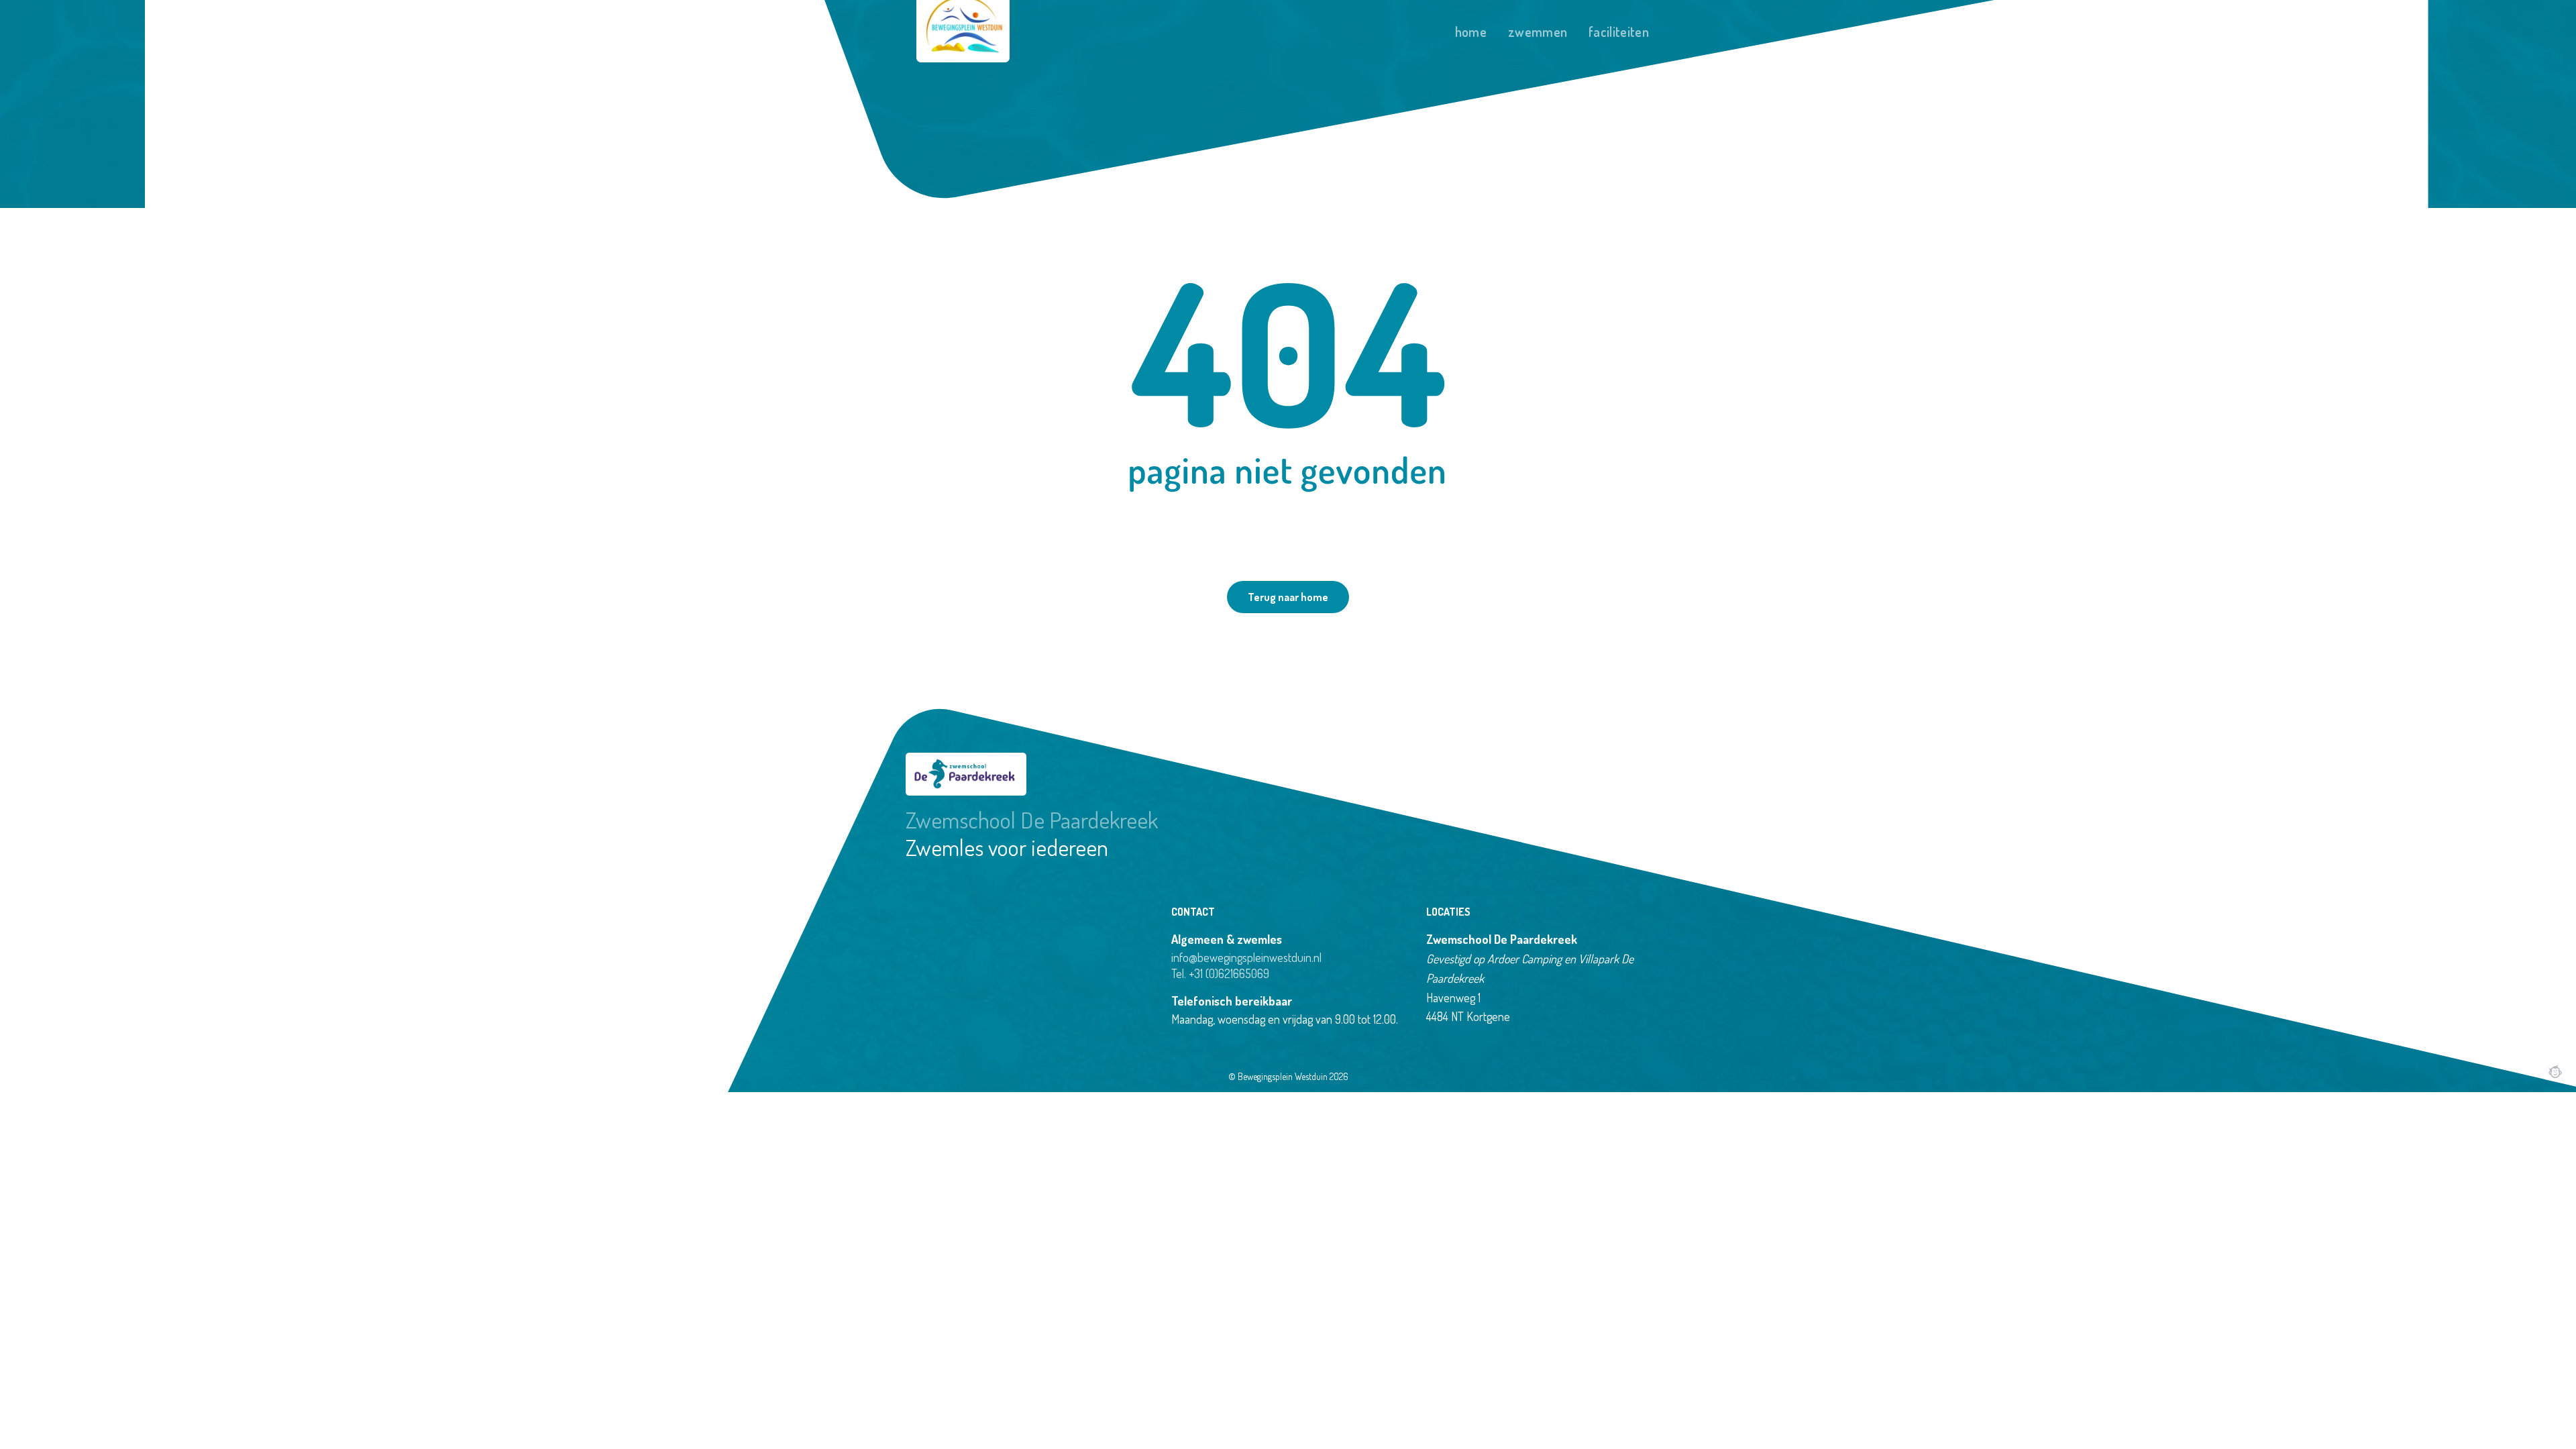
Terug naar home (1288, 597)
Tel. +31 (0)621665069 (1220, 973)
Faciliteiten (1619, 32)
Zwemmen (1538, 32)
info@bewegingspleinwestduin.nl (1246, 957)
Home (1471, 32)
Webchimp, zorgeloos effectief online (2555, 1071)
